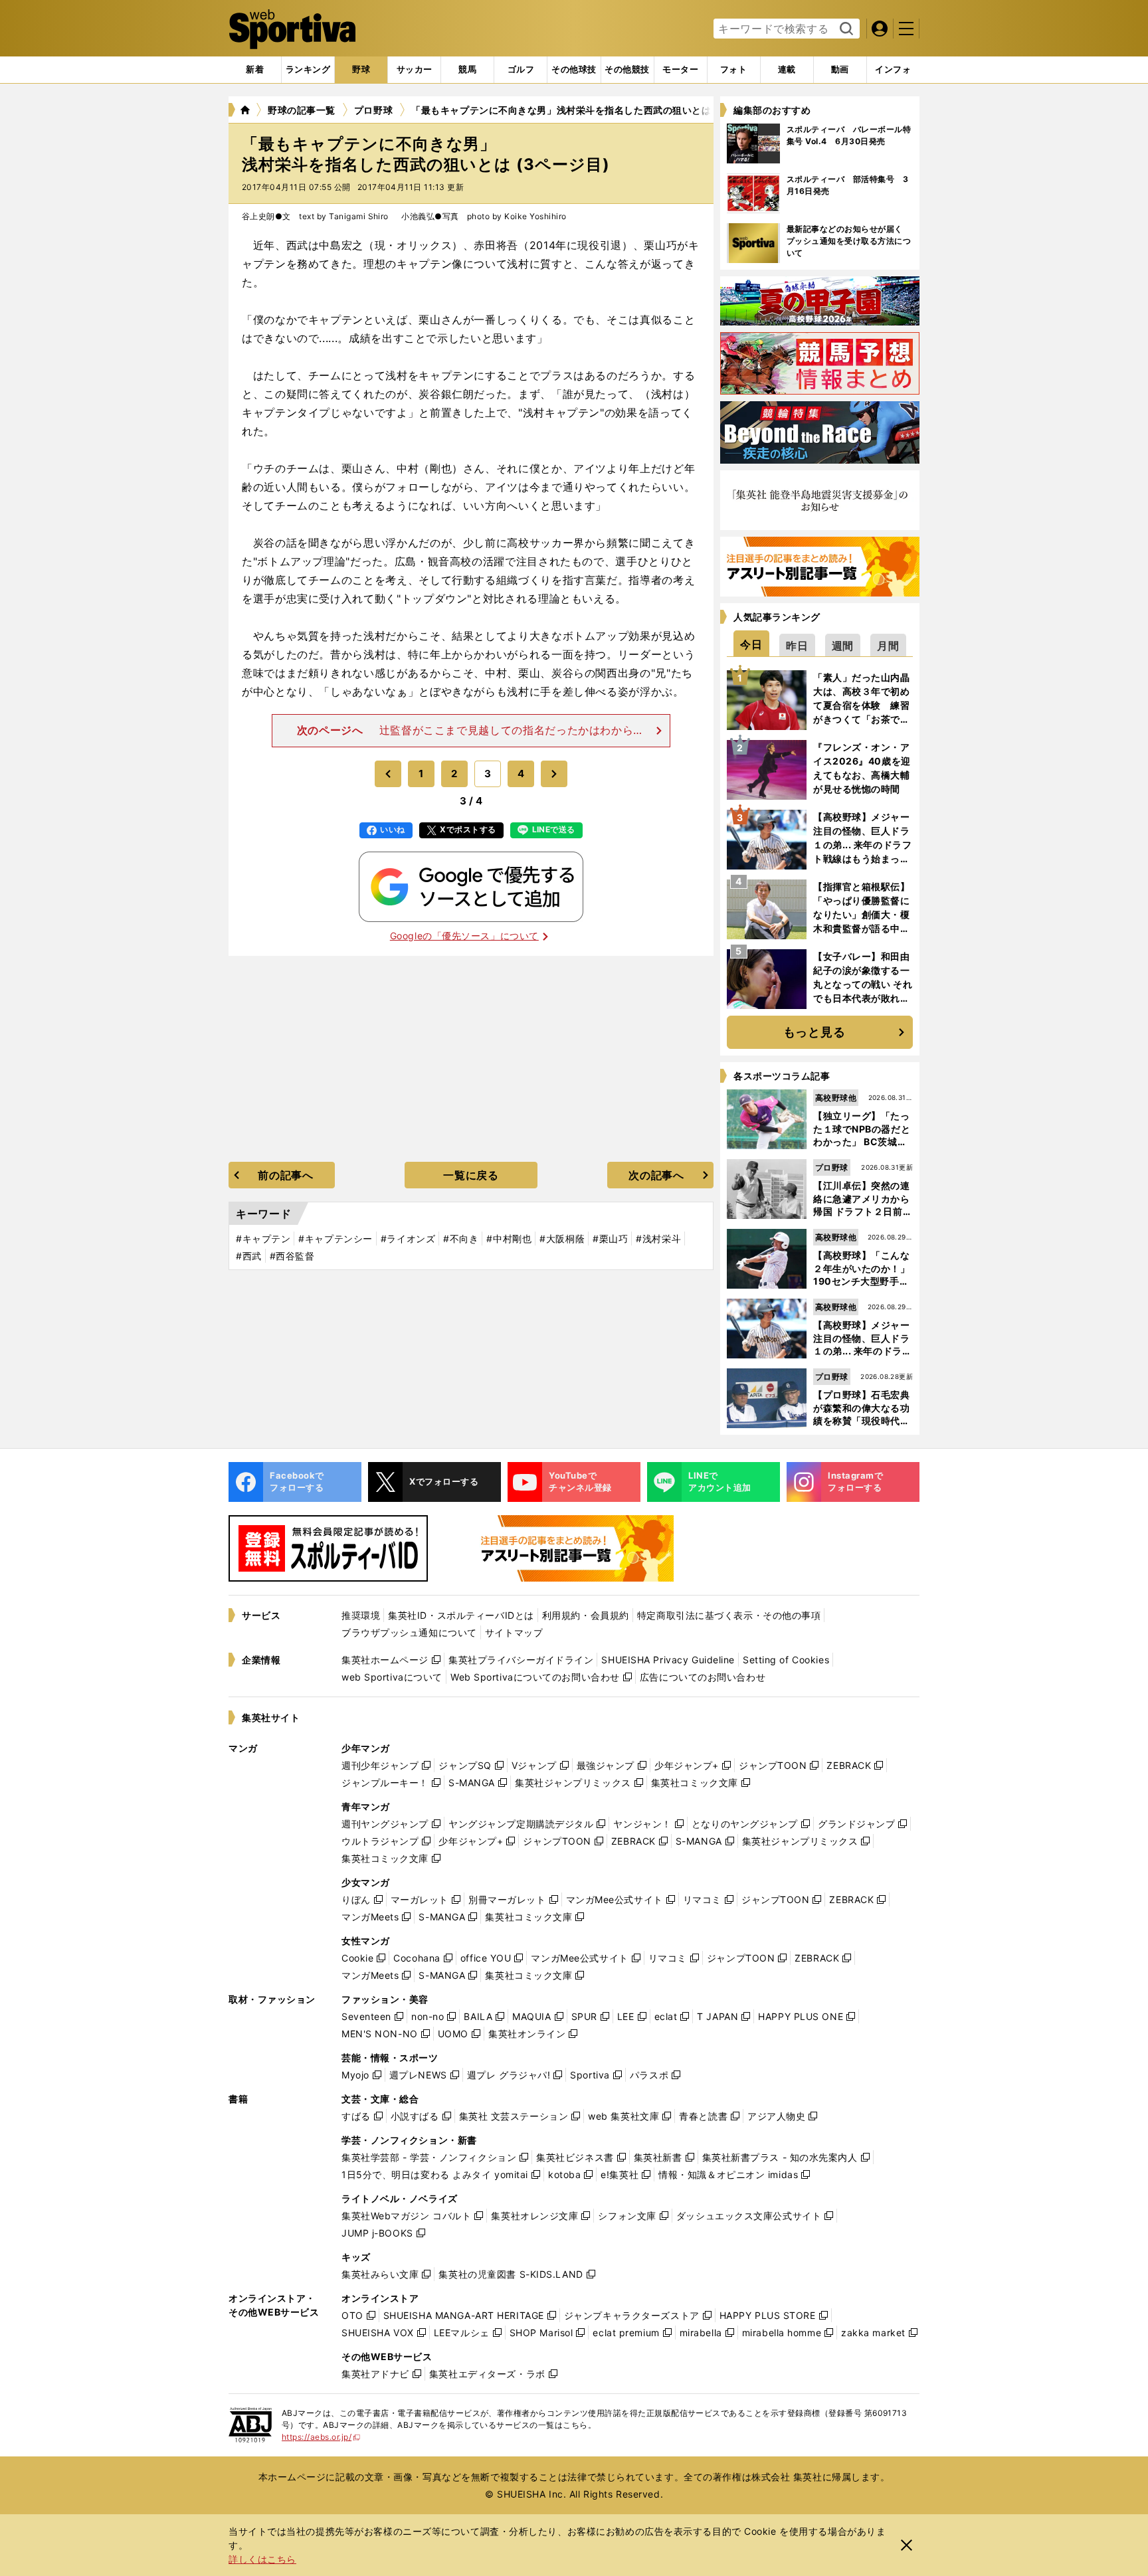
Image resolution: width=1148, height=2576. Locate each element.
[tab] (361, 70)
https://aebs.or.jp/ (321, 2437)
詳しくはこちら (262, 2559)
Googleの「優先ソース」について (464, 936)
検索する (845, 29)
